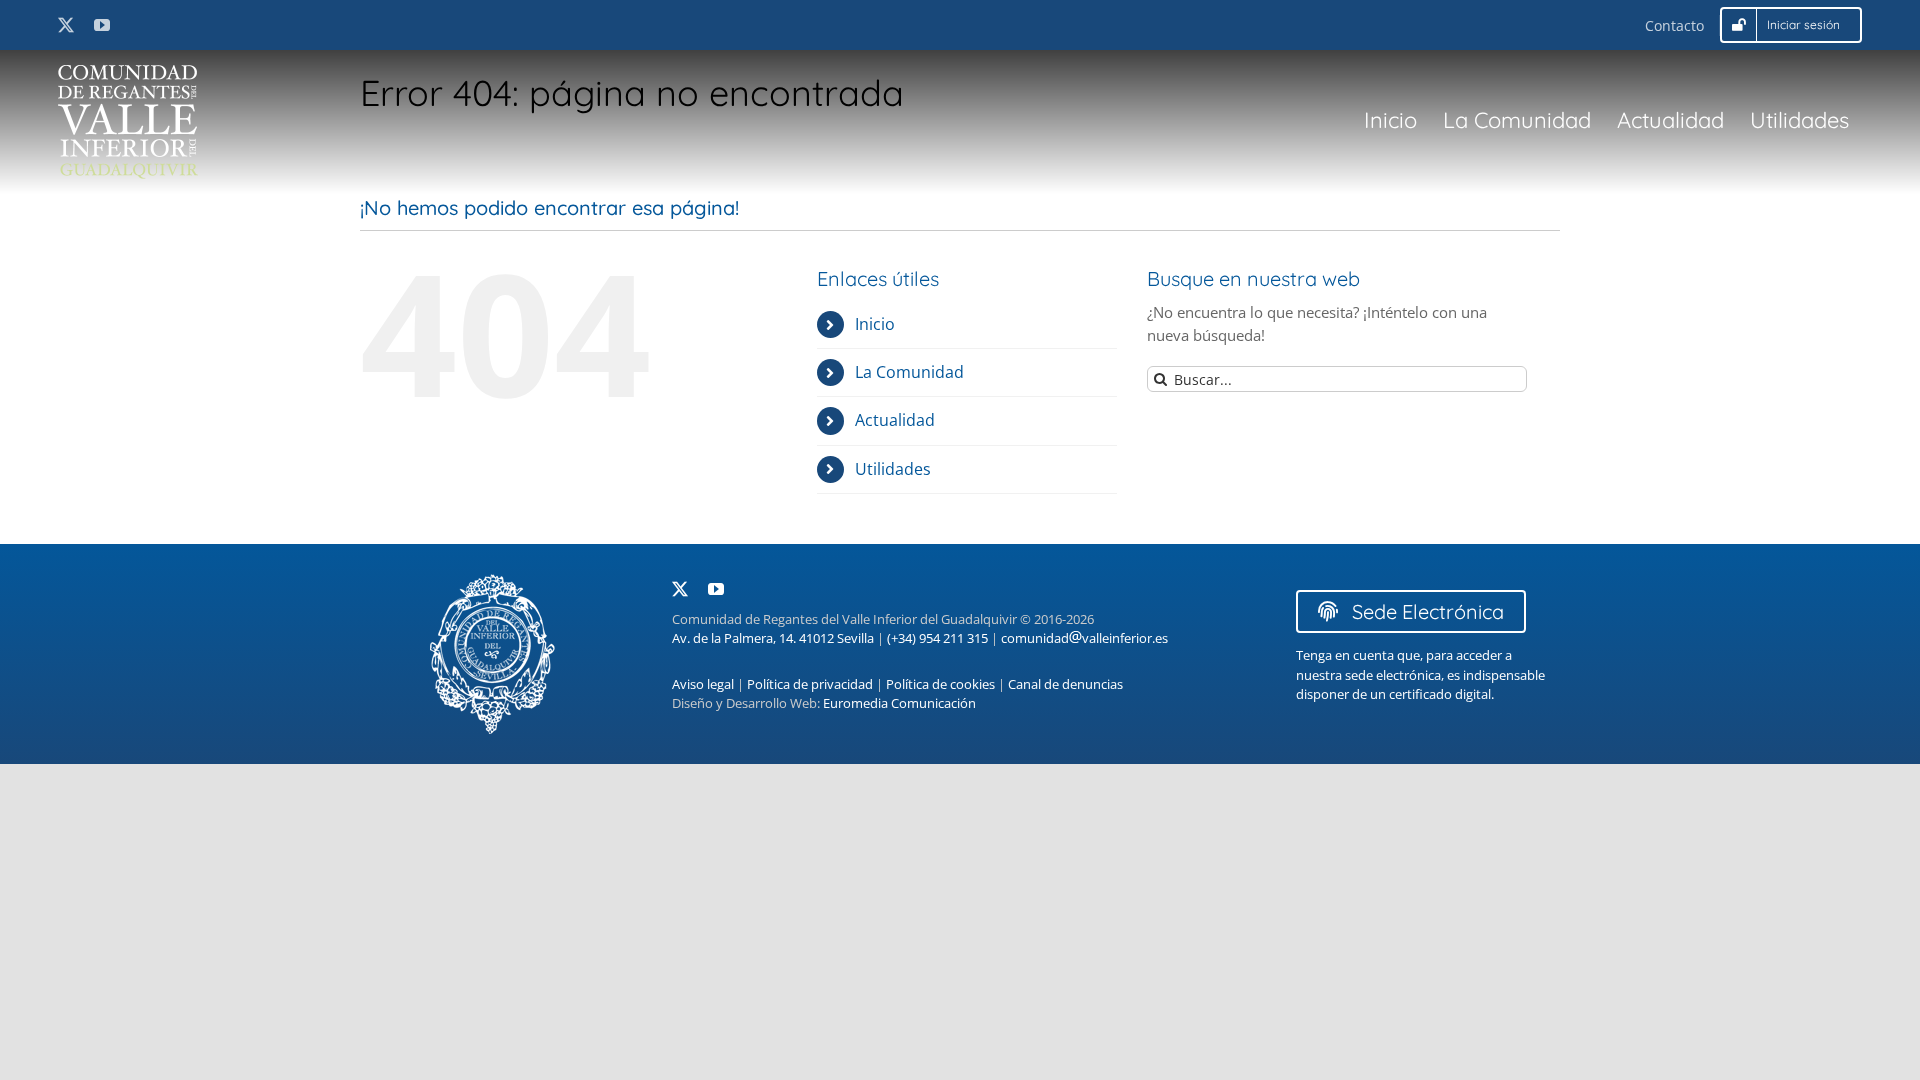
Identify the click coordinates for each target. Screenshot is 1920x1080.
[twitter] (66, 25)
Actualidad (895, 420)
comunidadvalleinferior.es (1084, 638)
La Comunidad (909, 372)
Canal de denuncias (1065, 684)
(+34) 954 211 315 (937, 638)
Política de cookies (940, 684)
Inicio (875, 324)
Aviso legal (703, 684)
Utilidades (893, 469)
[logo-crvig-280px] (128, 72)
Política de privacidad (810, 684)
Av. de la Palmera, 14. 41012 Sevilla (773, 638)
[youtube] (102, 25)
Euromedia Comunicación (899, 703)
